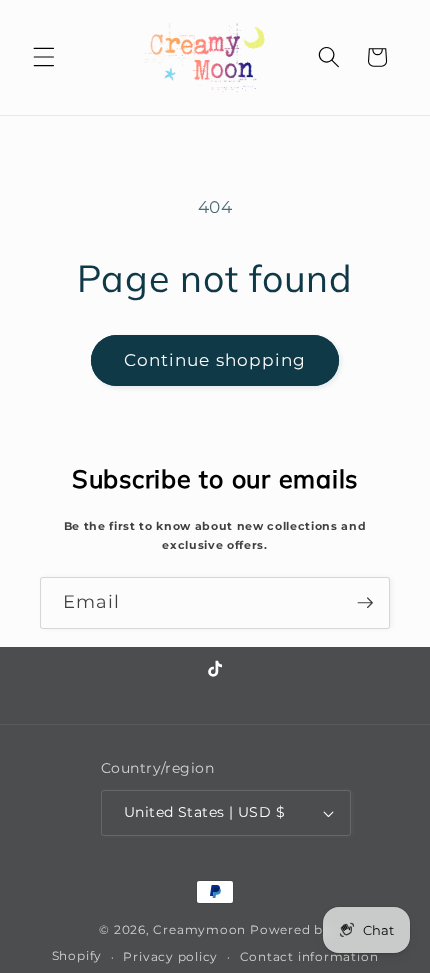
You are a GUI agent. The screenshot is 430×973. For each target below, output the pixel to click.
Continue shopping (215, 360)
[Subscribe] (365, 603)
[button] (44, 57)
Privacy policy (170, 956)
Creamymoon (199, 929)
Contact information (309, 956)
